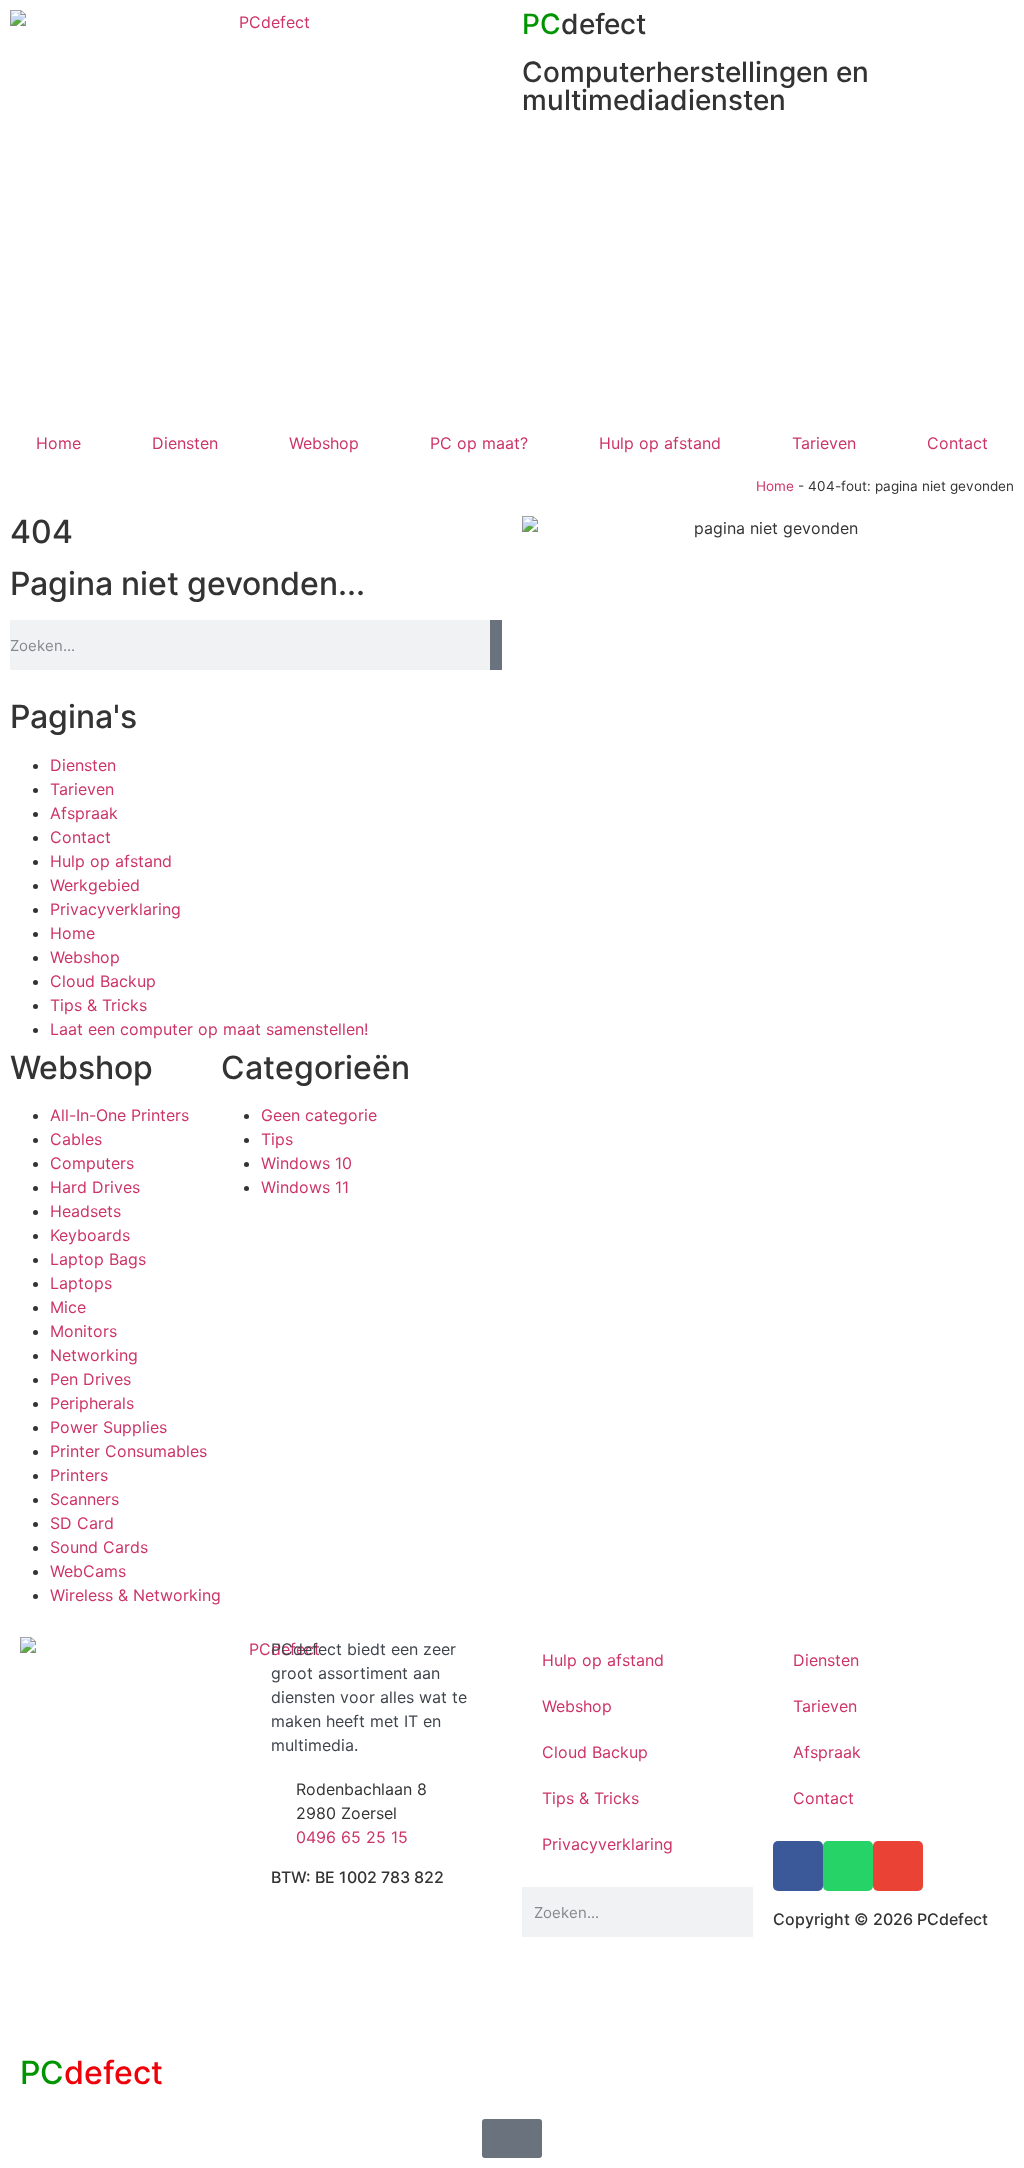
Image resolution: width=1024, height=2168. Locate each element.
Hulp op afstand (660, 443)
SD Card (82, 1523)
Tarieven (824, 443)
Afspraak (84, 813)
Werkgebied (95, 885)
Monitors (83, 1331)
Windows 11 (305, 1187)
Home (58, 443)
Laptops (81, 1283)
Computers (92, 1163)
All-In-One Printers (119, 1115)
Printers (79, 1475)
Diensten (185, 443)
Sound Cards (99, 1547)
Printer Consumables (128, 1451)
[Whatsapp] (848, 1866)
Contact (957, 443)
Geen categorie (319, 1115)
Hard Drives (95, 1187)
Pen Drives (90, 1379)
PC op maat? (479, 443)
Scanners (84, 1499)
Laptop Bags (98, 1259)
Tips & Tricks (98, 1005)
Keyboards (90, 1235)
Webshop (324, 443)
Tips (277, 1139)
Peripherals (92, 1403)
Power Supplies (108, 1427)
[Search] (496, 645)
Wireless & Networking (135, 1595)
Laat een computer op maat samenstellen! (209, 1029)
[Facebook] (798, 1866)
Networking (94, 1355)
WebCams (88, 1571)
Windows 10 (306, 1163)
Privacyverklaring (115, 909)
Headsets (85, 1211)
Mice (68, 1307)
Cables (76, 1139)
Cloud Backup (103, 981)
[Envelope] (898, 1866)
